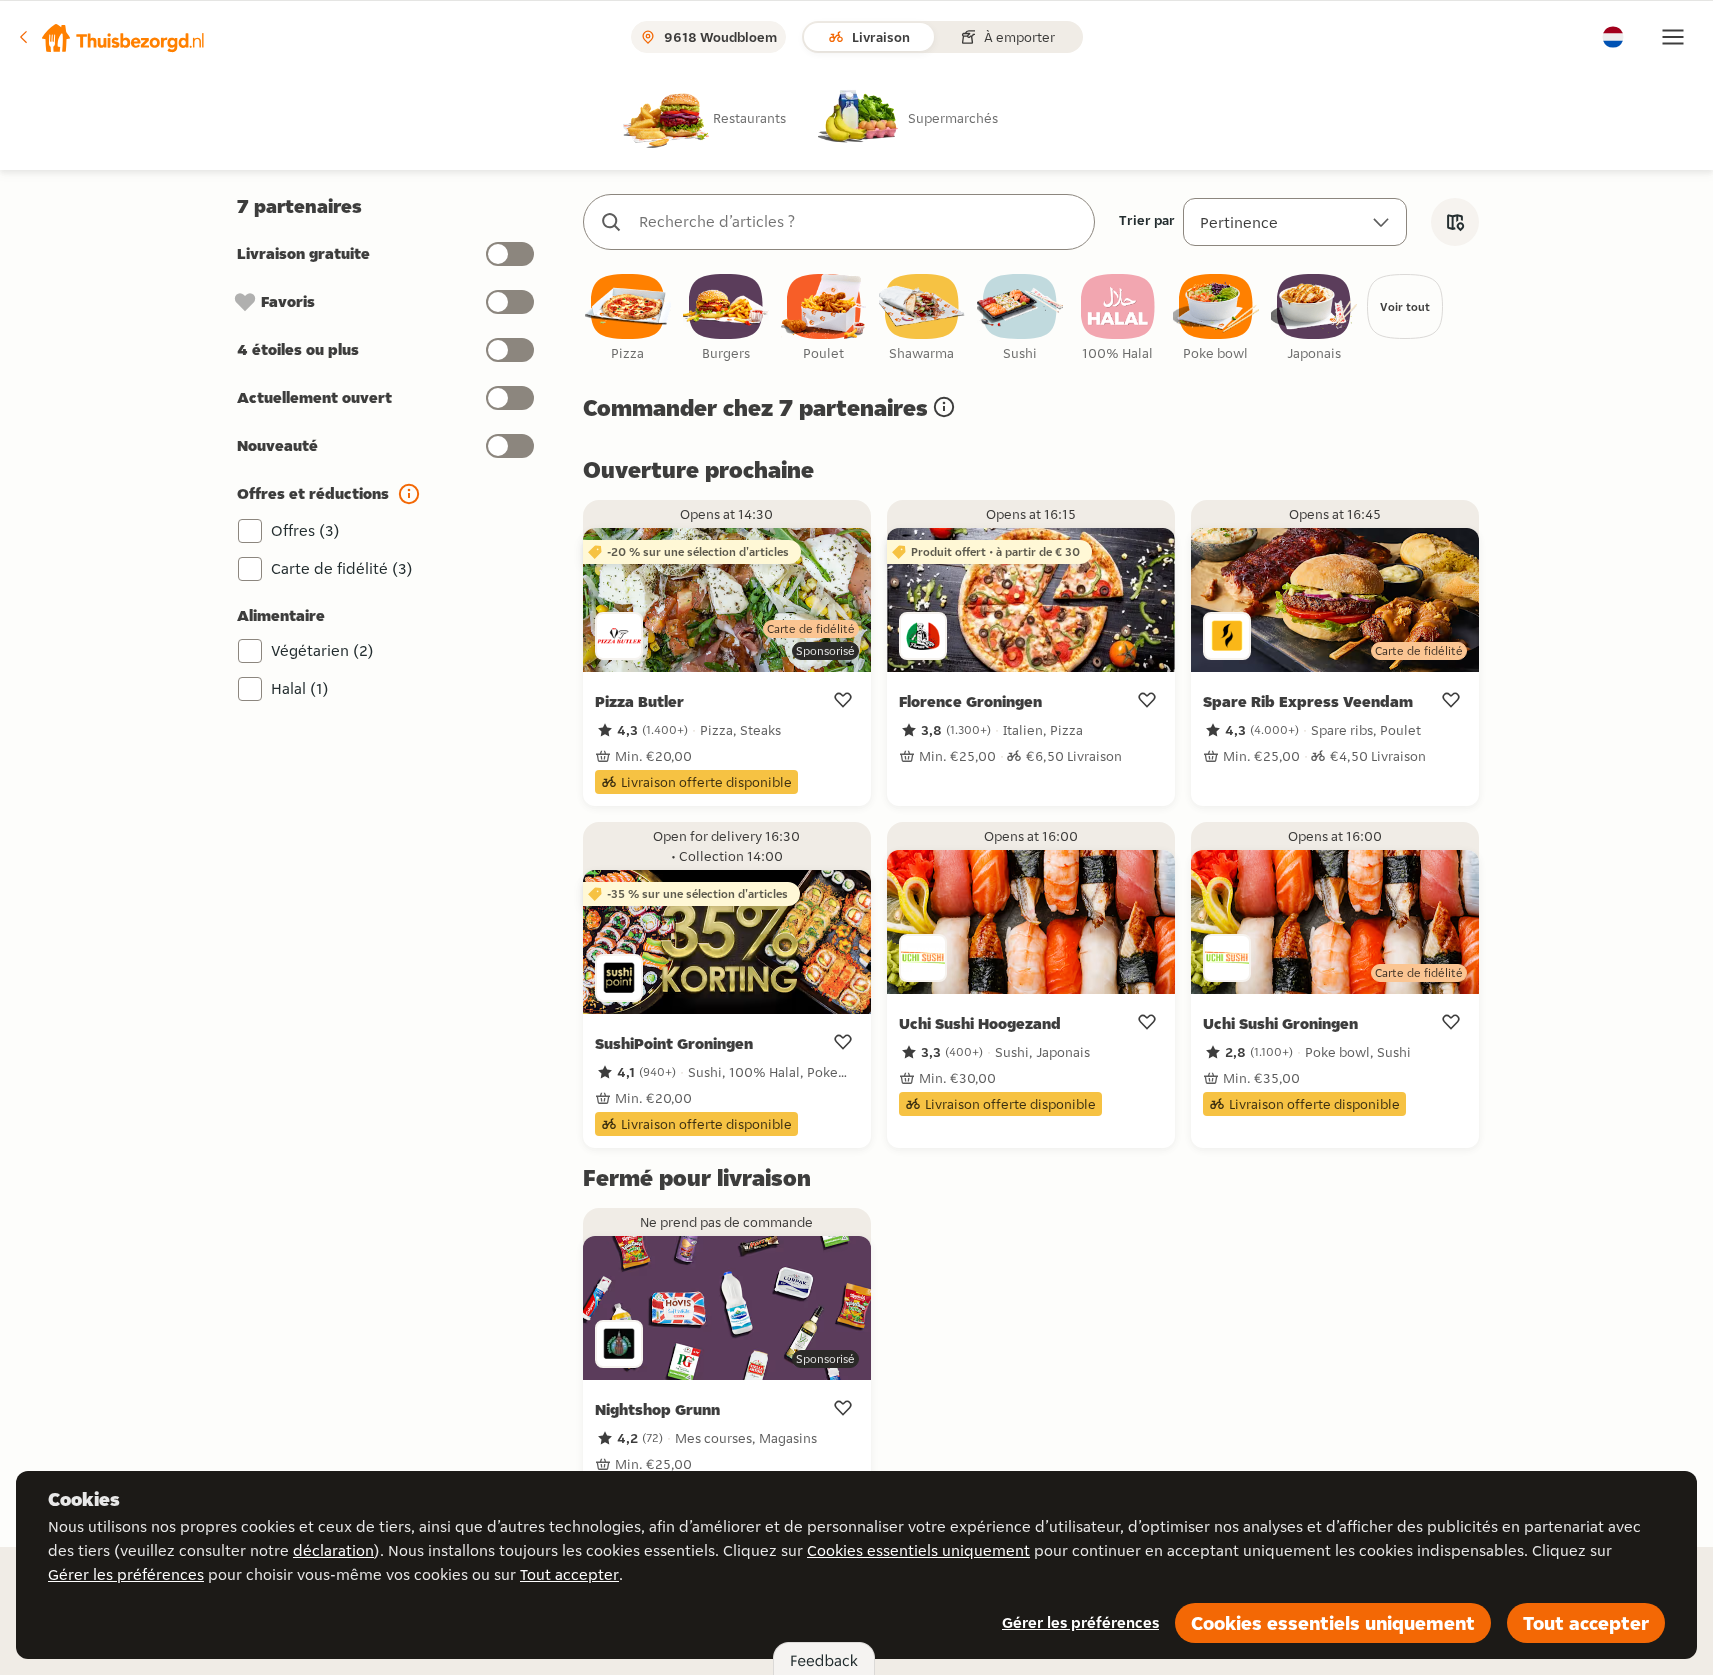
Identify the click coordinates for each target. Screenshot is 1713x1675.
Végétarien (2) (322, 650)
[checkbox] (628, 318)
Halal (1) (300, 688)
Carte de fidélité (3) (342, 568)
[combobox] (859, 222)
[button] (111, 37)
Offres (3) (305, 530)
